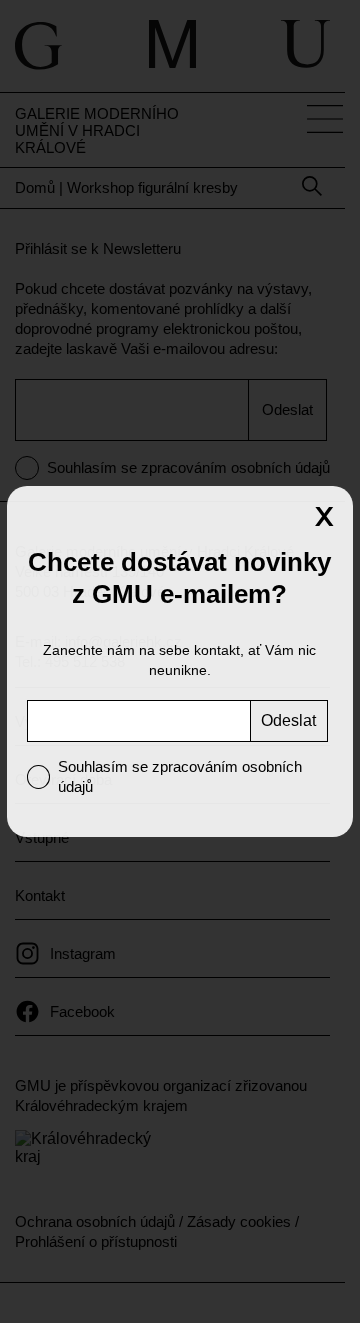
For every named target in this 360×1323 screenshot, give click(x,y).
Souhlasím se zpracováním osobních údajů (180, 776)
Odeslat (288, 720)
